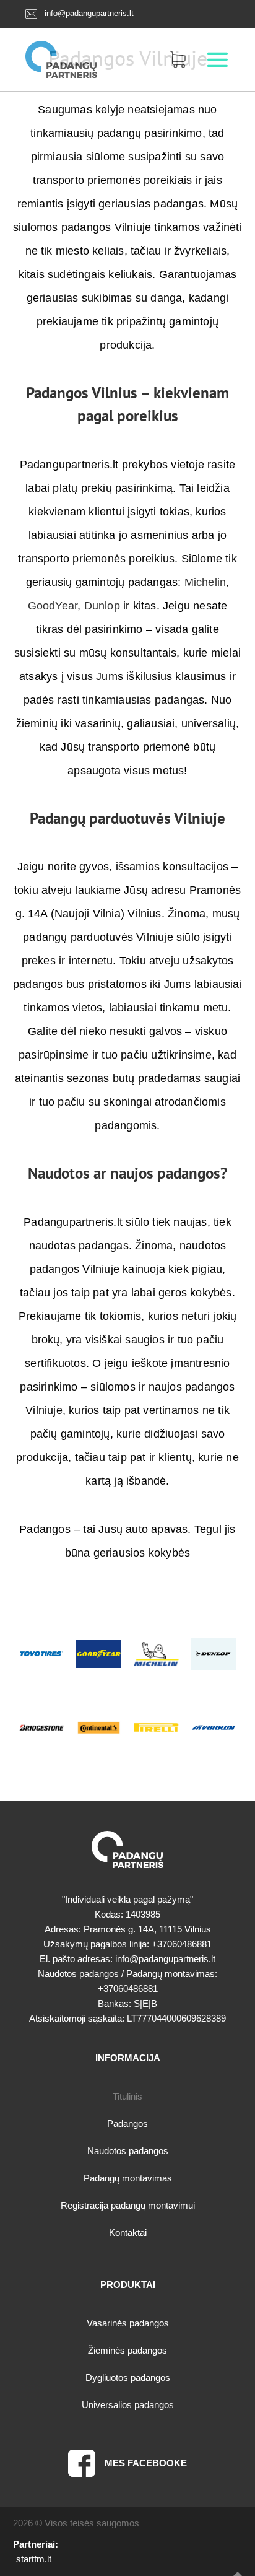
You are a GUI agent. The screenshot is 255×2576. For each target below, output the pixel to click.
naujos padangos (165, 1173)
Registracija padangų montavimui (128, 2205)
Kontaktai (128, 2233)
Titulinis (127, 2096)
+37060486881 (182, 1944)
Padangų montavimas (128, 2178)
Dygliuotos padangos (128, 2377)
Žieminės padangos (127, 2350)
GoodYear (53, 606)
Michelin (205, 582)
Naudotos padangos (128, 2151)
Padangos (127, 2124)
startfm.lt (34, 2559)
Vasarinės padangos (128, 2323)
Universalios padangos (128, 2405)
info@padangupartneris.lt (89, 13)
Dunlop (102, 606)
